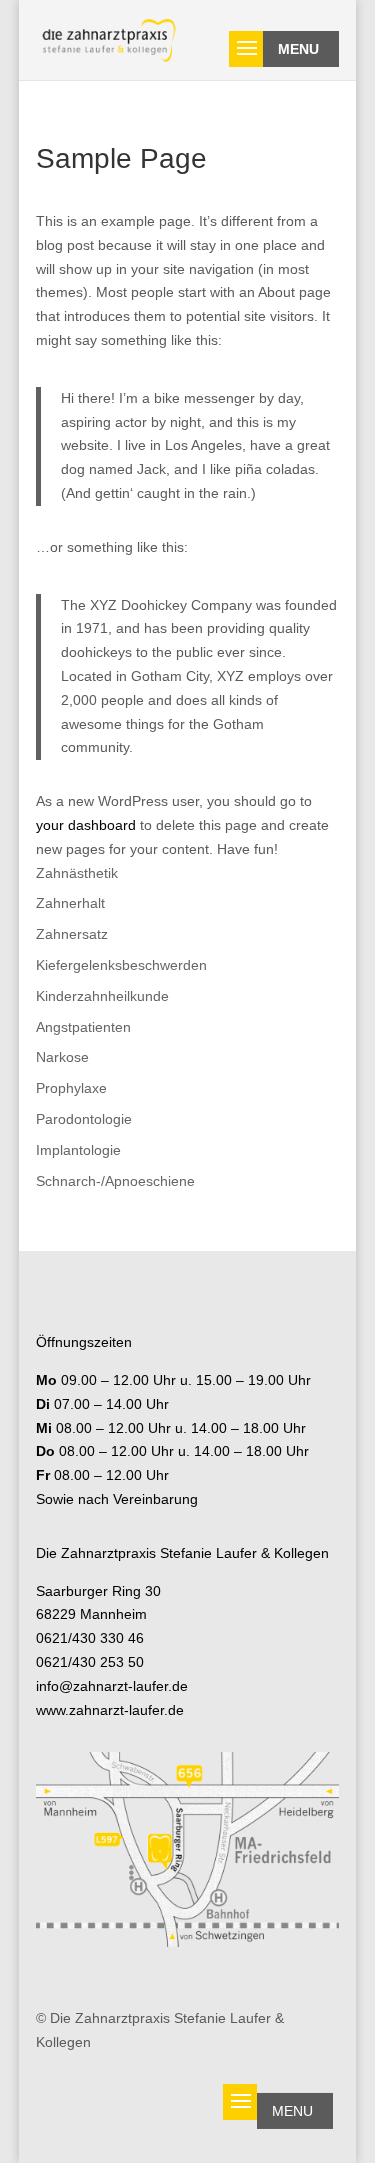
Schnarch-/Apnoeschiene (115, 1181)
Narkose (62, 1057)
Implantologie (78, 1150)
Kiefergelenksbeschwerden (121, 965)
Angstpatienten (83, 1027)
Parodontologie (84, 1119)
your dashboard (86, 825)
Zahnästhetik (77, 873)
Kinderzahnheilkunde (102, 996)
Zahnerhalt (70, 903)
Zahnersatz (72, 934)
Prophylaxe (71, 1088)
